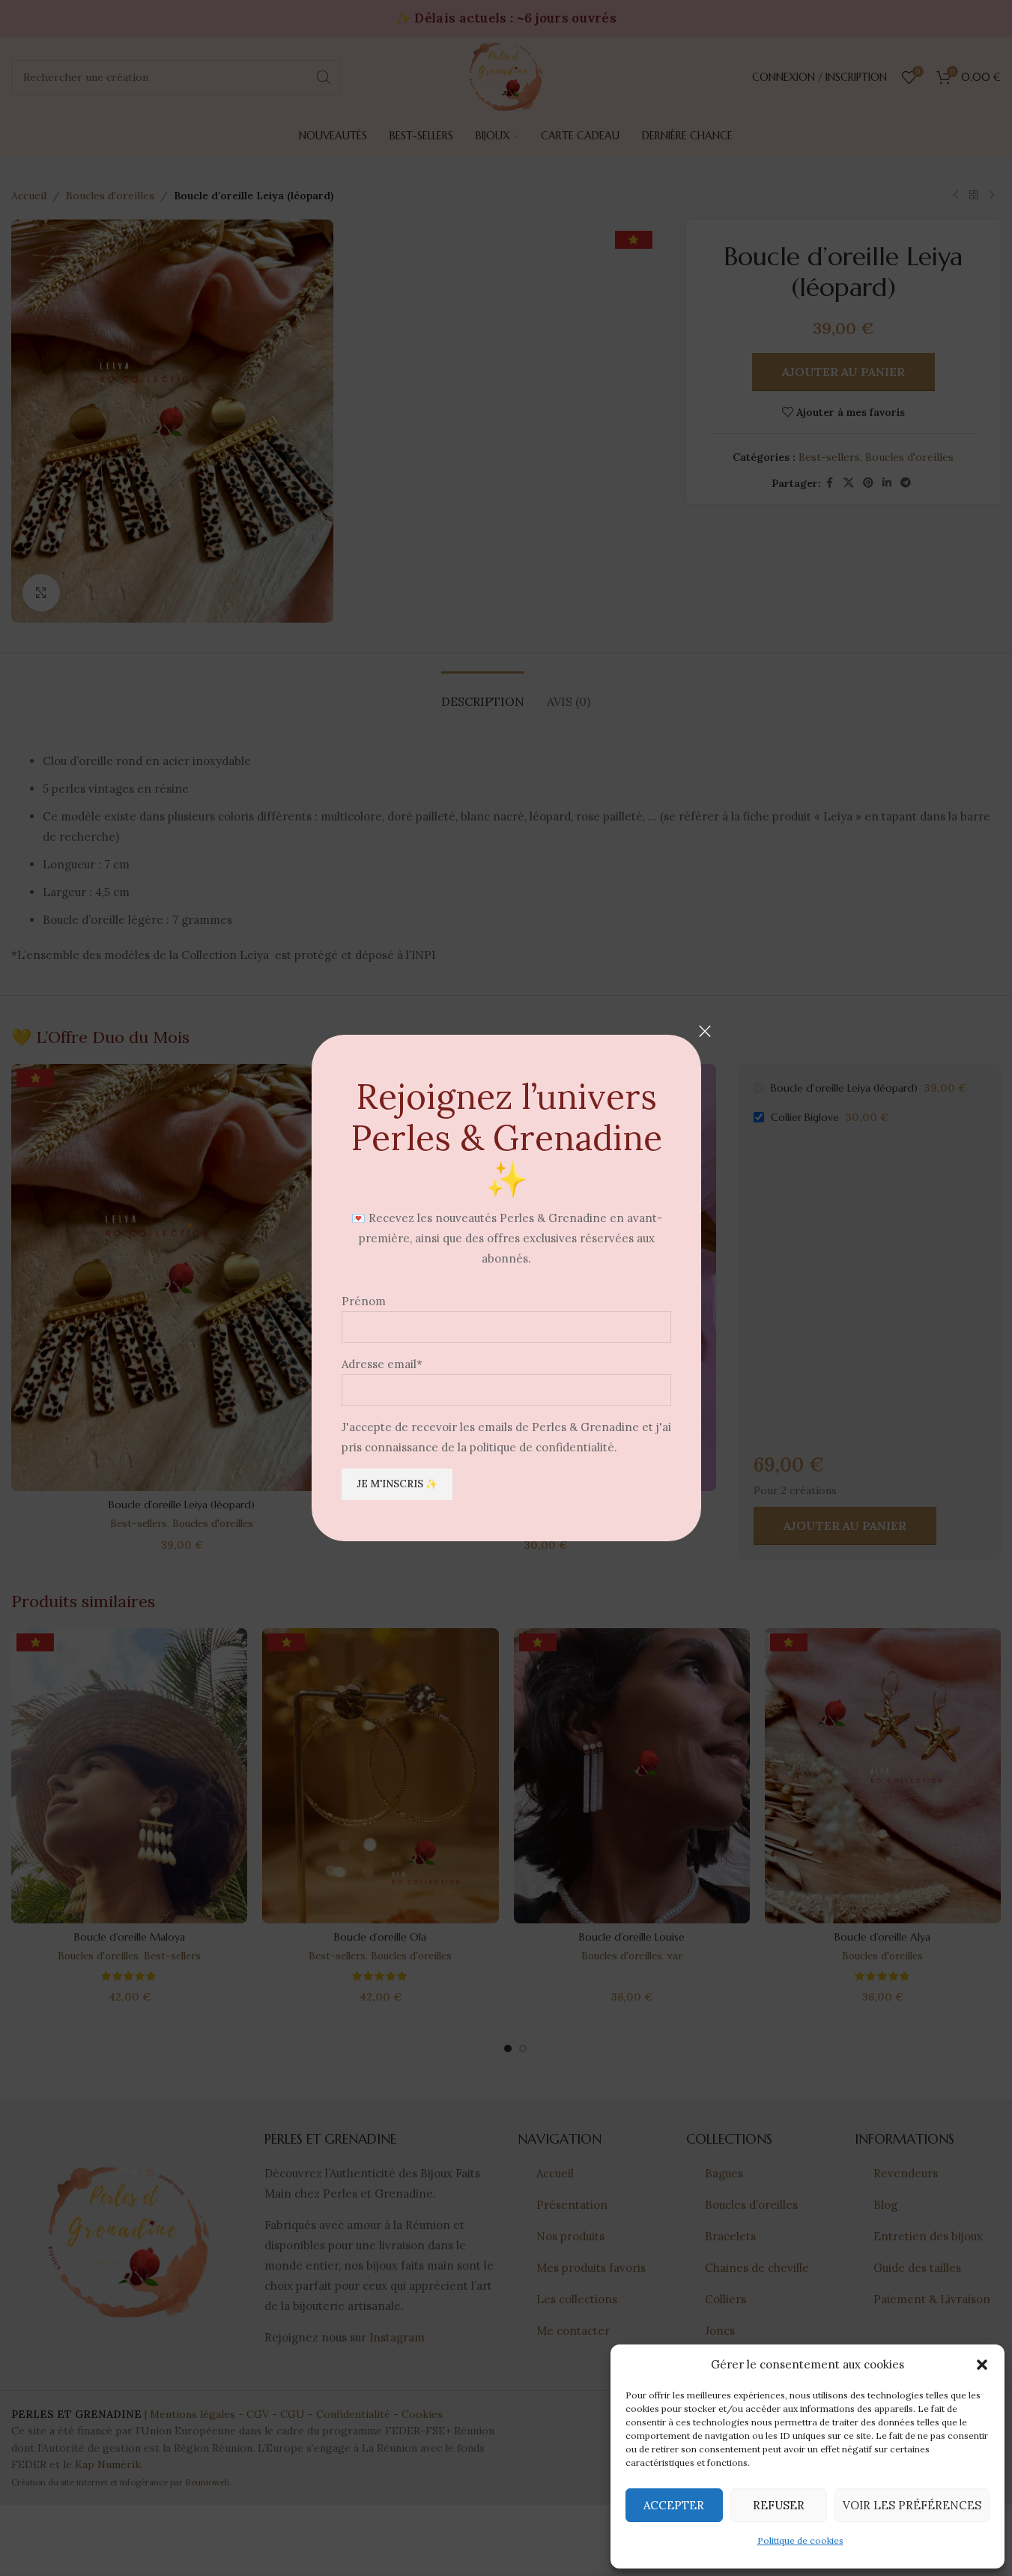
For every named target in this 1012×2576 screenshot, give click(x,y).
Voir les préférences (912, 2505)
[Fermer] (705, 1031)
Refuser (779, 2505)
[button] (982, 2365)
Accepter (674, 2505)
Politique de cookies (800, 2540)
